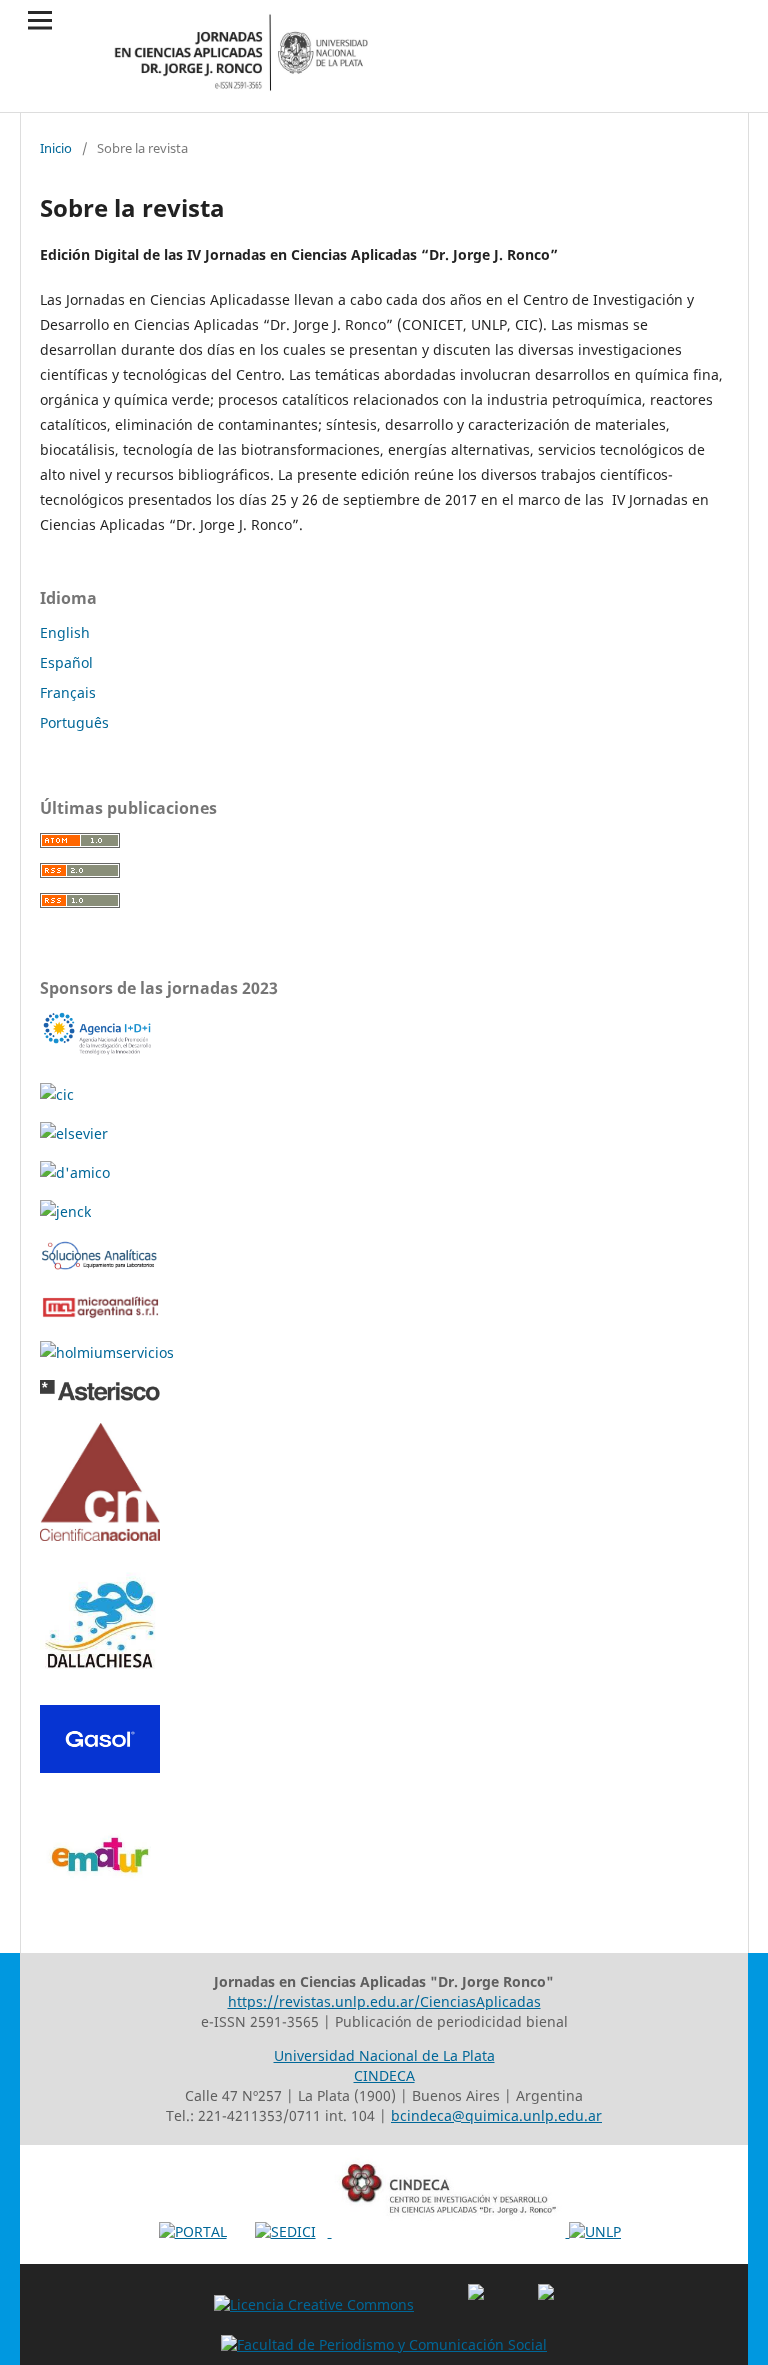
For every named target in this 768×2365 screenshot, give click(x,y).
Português (74, 722)
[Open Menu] (40, 20)
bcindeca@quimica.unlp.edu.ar (496, 2115)
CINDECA (384, 2075)
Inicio (56, 148)
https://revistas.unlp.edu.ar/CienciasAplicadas (384, 2001)
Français (68, 692)
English (65, 632)
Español (66, 662)
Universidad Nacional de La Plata (384, 2055)
